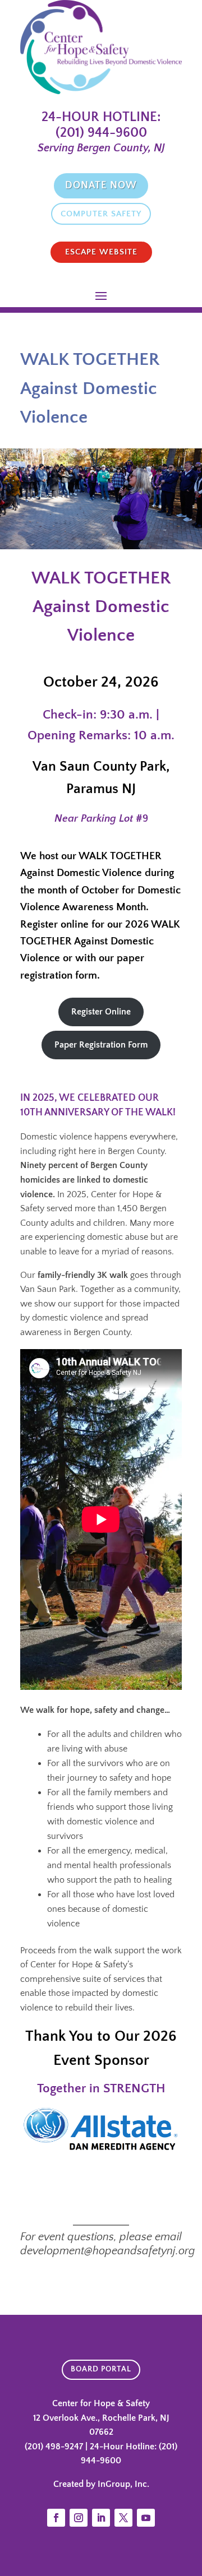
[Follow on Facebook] (56, 2518)
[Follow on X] (123, 2518)
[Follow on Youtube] (146, 2518)
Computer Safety (101, 214)
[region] (101, 499)
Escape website (101, 252)
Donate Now (101, 186)
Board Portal (101, 2369)
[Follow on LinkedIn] (101, 2518)
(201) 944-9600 (101, 133)
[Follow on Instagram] (79, 2518)
